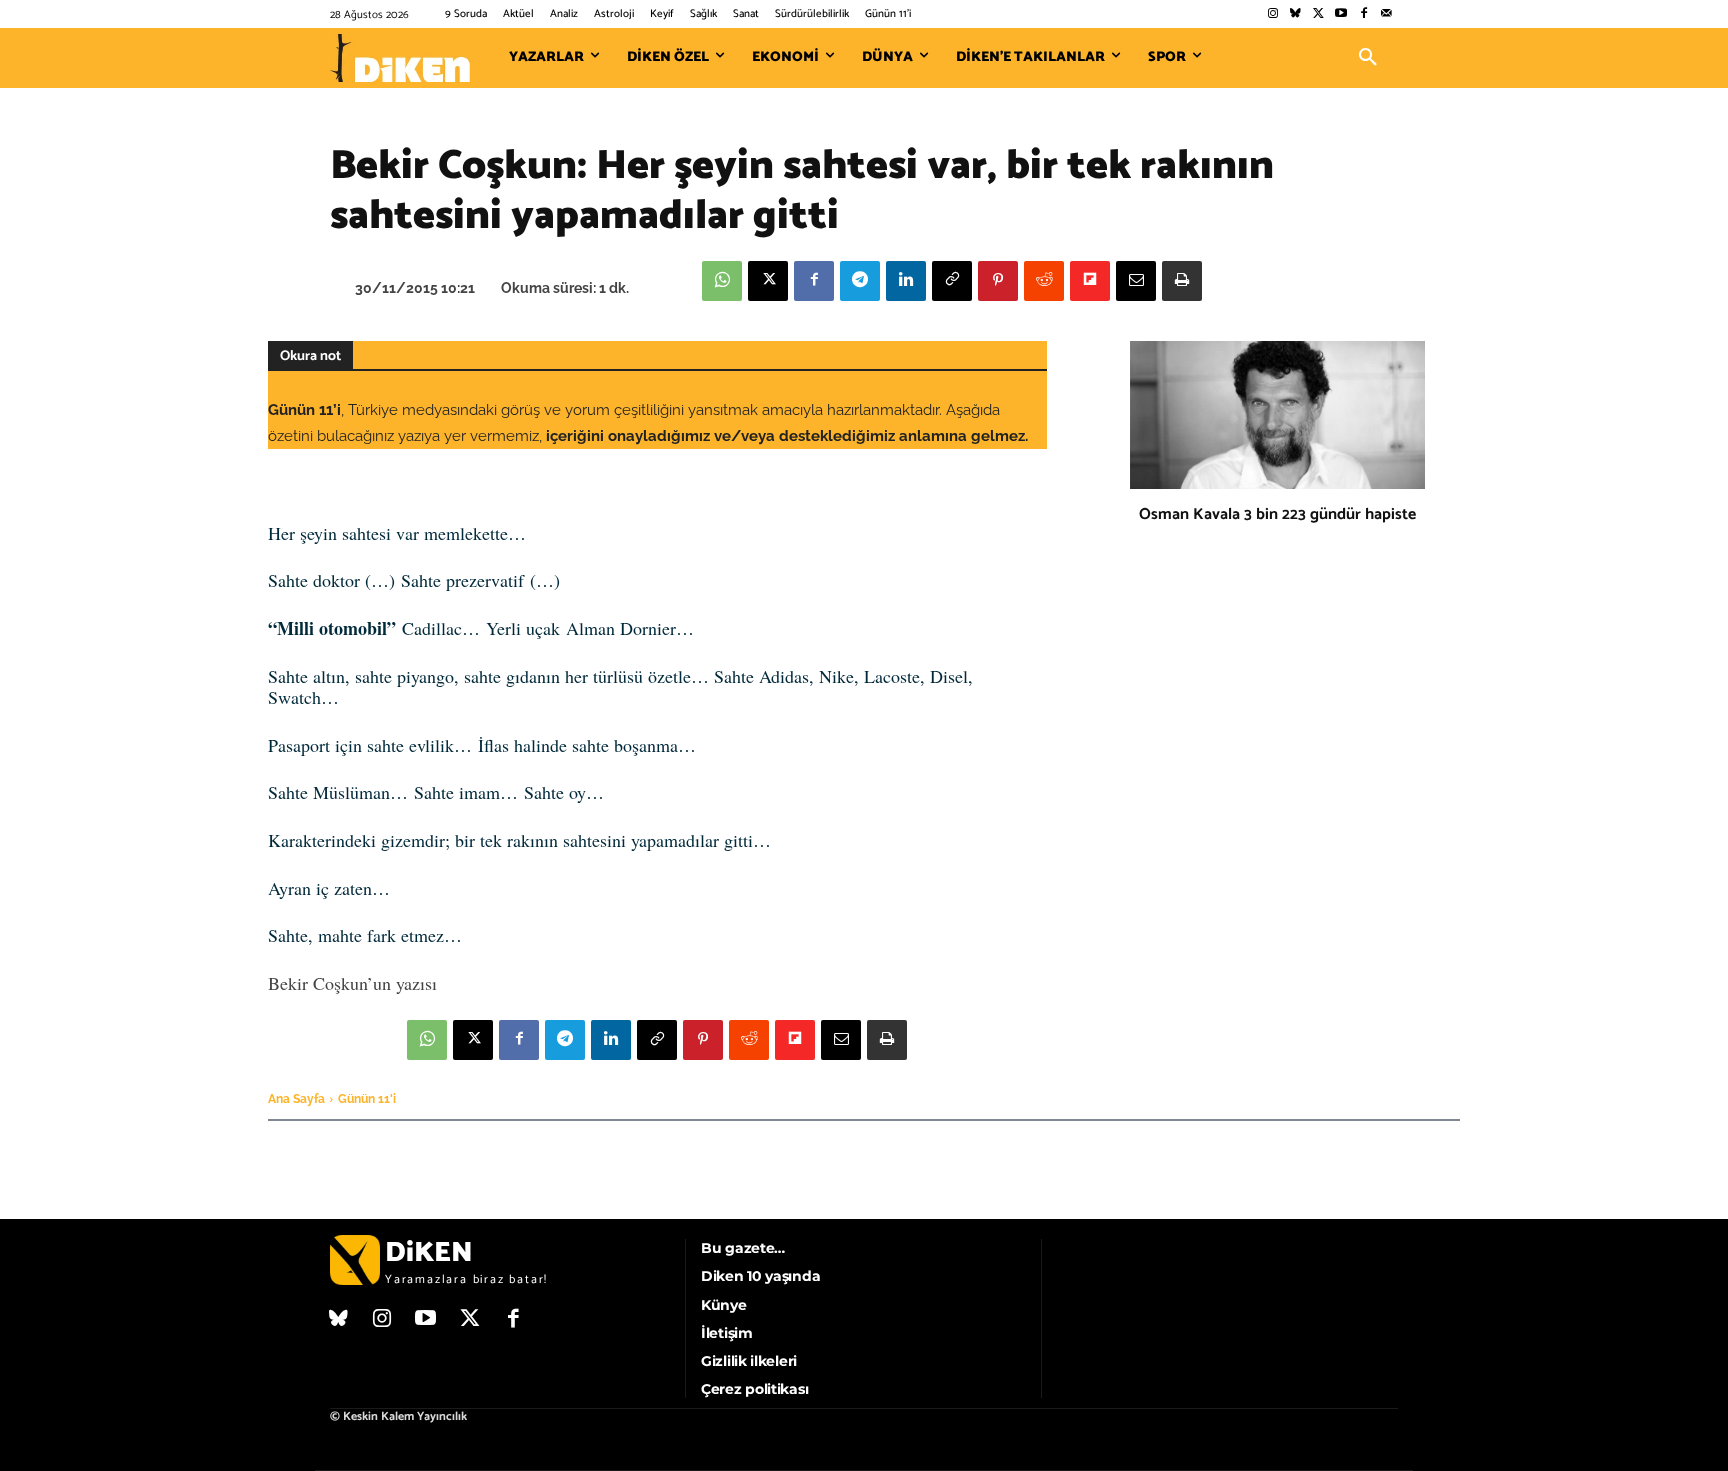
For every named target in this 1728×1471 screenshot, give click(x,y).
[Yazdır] (1182, 281)
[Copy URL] (952, 281)
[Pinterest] (998, 281)
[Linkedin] (906, 281)
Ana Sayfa (296, 1099)
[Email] (1136, 281)
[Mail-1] (1386, 14)
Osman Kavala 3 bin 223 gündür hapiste (1277, 514)
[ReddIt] (1044, 281)
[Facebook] (1363, 14)
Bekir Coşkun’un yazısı (352, 983)
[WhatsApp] (722, 281)
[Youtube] (1341, 14)
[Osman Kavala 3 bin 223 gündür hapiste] (1277, 415)
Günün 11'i (367, 1099)
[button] (1368, 58)
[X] (768, 281)
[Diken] (400, 58)
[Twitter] (1318, 14)
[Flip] (1090, 281)
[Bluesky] (1295, 14)
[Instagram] (1272, 14)
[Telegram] (860, 281)
